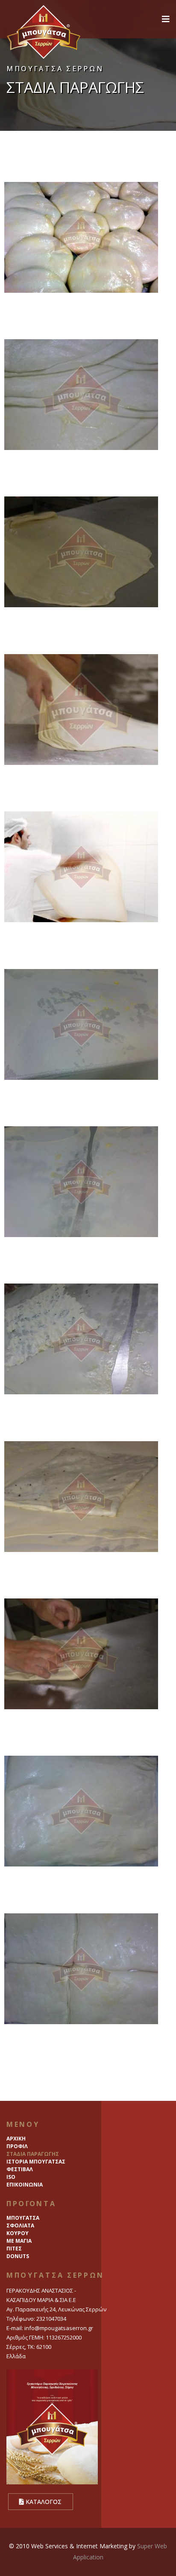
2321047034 (51, 2319)
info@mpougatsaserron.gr (59, 2328)
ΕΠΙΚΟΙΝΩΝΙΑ (25, 2185)
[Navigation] (166, 19)
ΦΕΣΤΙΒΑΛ (20, 2169)
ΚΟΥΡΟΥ (18, 2233)
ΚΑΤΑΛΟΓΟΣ (43, 2502)
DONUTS (18, 2256)
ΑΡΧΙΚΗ (16, 2139)
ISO (11, 2177)
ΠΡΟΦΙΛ (17, 2146)
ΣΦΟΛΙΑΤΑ (20, 2226)
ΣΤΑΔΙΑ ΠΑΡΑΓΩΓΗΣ (33, 2154)
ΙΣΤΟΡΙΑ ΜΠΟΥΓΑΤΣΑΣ (36, 2162)
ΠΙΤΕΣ (14, 2249)
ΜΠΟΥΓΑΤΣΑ (23, 2218)
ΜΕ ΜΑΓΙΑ (19, 2241)
